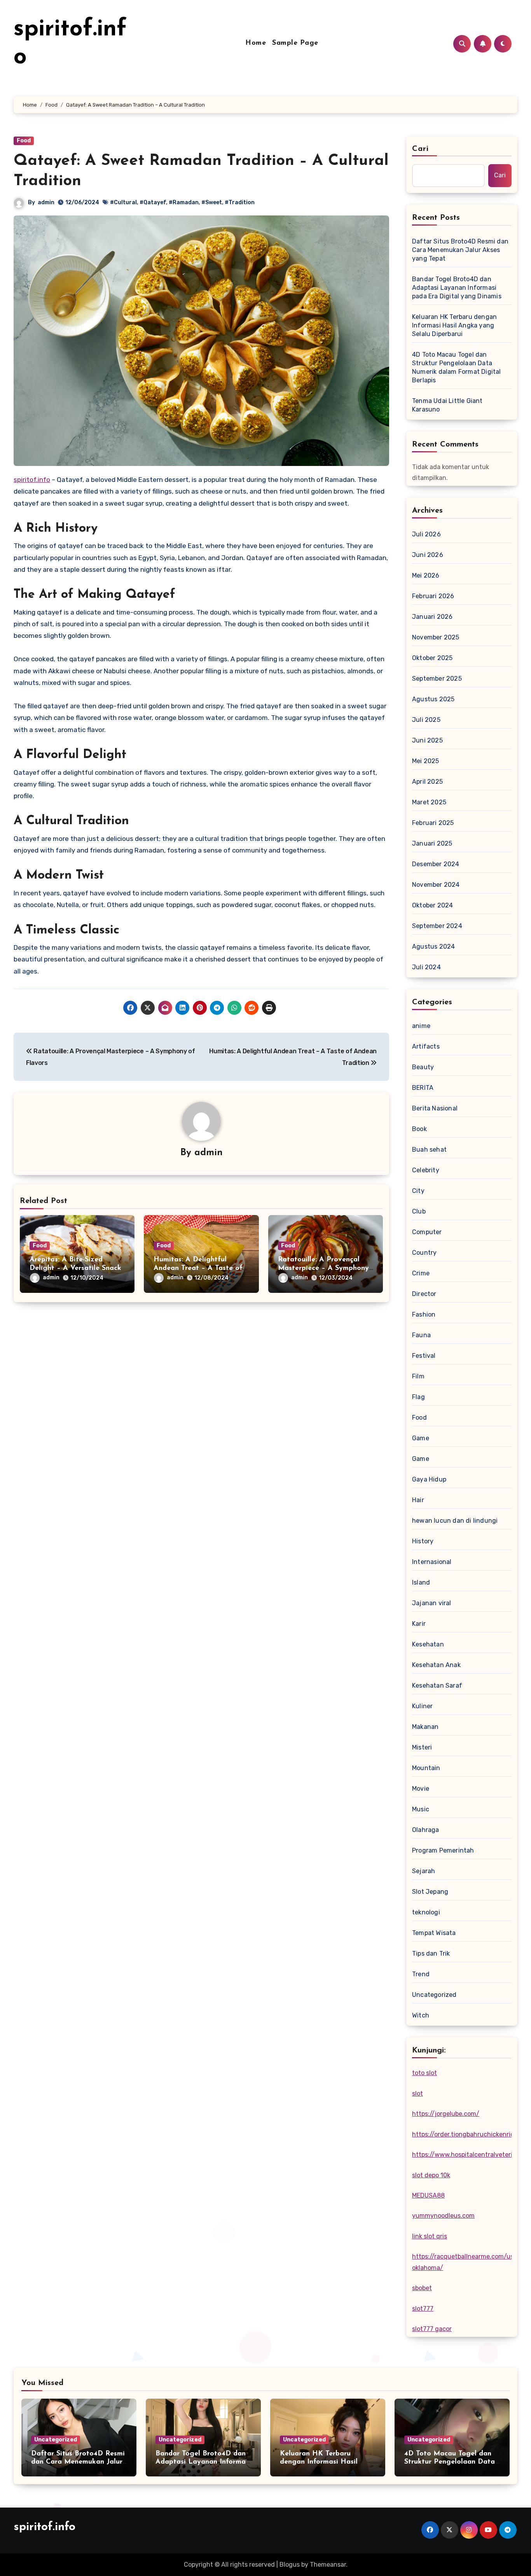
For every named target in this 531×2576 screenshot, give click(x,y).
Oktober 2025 (432, 658)
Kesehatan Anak (436, 1665)
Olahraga (426, 1830)
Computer (427, 1232)
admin (46, 202)
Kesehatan (428, 1644)
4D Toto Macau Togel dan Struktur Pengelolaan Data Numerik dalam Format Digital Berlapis (457, 367)
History (423, 1541)
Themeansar (328, 2565)
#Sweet (212, 202)
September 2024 (437, 926)
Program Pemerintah (443, 1850)
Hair (418, 1500)
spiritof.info (32, 480)
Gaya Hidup (429, 1479)
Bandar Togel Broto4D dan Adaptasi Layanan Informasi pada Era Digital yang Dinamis (457, 288)
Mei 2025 (426, 761)
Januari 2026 (432, 617)
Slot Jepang (430, 1892)
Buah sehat (429, 1150)
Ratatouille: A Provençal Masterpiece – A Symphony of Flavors (323, 1268)
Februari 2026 (433, 596)
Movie (421, 1789)
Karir (419, 1624)
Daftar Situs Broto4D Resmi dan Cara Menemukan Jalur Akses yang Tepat (460, 250)
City (418, 1191)
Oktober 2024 (432, 905)
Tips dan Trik (431, 1953)
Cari (420, 149)
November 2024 (436, 885)
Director (424, 1294)
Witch (421, 2015)
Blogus (290, 2565)
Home (256, 43)
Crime (421, 1273)
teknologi (426, 1912)
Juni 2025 (427, 740)
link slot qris (430, 2236)
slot (417, 2094)
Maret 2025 (429, 802)
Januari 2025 (432, 843)
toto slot (424, 2073)
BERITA (423, 1088)
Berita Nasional (435, 1108)
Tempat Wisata (434, 1933)
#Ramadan (184, 202)
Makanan (425, 1727)
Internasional (432, 1562)
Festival (424, 1356)
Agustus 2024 (433, 947)
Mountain (426, 1768)
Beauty (423, 1067)
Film (418, 1376)
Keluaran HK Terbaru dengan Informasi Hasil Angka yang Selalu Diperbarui (454, 325)
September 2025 (437, 679)
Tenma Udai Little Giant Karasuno (447, 405)
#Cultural (123, 202)
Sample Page (295, 43)
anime (421, 1026)
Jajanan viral (432, 1603)
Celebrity (426, 1170)
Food (24, 141)
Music (421, 1809)
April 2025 (427, 782)
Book (419, 1129)
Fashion (424, 1314)
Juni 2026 (428, 555)
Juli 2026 (426, 534)
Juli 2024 (426, 967)
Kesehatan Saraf (437, 1686)
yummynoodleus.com (443, 2216)
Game (421, 1438)
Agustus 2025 (433, 699)
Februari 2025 (433, 823)
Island (421, 1582)
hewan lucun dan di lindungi (455, 1521)
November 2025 (436, 637)
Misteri (422, 1747)
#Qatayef (153, 202)
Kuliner (422, 1706)
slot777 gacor (432, 2329)
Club (419, 1211)
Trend (421, 1974)
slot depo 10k (431, 2175)
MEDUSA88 (428, 2195)
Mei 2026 (426, 575)
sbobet (422, 2288)
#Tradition (240, 202)
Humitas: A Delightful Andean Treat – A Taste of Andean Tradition (198, 1268)
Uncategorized (434, 1995)
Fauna (421, 1335)
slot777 (423, 2309)
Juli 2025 (426, 720)
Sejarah (424, 1871)
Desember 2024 (436, 864)
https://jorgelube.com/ (446, 2114)
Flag (418, 1397)
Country (424, 1253)
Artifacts (426, 1046)
